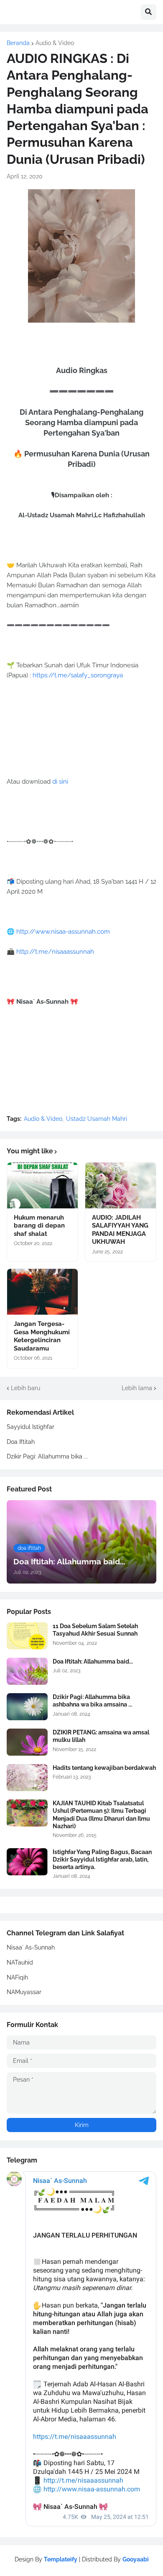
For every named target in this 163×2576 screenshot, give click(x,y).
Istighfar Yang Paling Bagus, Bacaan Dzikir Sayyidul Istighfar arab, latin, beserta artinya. (102, 1859)
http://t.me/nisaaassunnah (55, 952)
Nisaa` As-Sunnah (31, 1947)
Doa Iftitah (21, 1442)
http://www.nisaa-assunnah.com (63, 932)
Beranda (18, 43)
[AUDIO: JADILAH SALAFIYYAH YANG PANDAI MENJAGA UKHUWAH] (121, 1185)
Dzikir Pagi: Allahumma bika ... (47, 1456)
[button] (148, 12)
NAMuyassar (24, 1992)
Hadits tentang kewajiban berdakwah (104, 1768)
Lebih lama (137, 1388)
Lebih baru (25, 1388)
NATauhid (20, 1962)
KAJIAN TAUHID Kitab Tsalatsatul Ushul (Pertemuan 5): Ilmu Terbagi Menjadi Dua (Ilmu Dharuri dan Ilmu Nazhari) (101, 1815)
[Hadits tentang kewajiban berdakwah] (27, 1778)
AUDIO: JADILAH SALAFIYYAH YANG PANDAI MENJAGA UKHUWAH (120, 1230)
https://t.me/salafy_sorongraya (78, 675)
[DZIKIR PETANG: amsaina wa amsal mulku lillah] (27, 1742)
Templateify (61, 2559)
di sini (60, 782)
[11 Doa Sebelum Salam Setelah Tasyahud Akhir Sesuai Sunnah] (27, 1636)
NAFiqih (17, 1977)
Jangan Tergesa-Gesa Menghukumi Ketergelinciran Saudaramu (42, 1336)
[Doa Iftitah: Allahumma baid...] (27, 1671)
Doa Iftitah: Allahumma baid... (93, 1661)
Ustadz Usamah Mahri (97, 1119)
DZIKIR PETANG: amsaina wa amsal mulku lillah (101, 1736)
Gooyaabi (136, 2559)
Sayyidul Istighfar (31, 1427)
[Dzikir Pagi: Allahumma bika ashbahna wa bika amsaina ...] (27, 1707)
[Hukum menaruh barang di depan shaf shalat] (42, 1185)
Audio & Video (55, 43)
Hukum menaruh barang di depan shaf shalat (39, 1226)
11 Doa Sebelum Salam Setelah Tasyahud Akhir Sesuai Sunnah (95, 1630)
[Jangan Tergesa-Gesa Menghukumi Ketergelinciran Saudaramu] (42, 1292)
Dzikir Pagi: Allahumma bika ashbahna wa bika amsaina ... (92, 1701)
